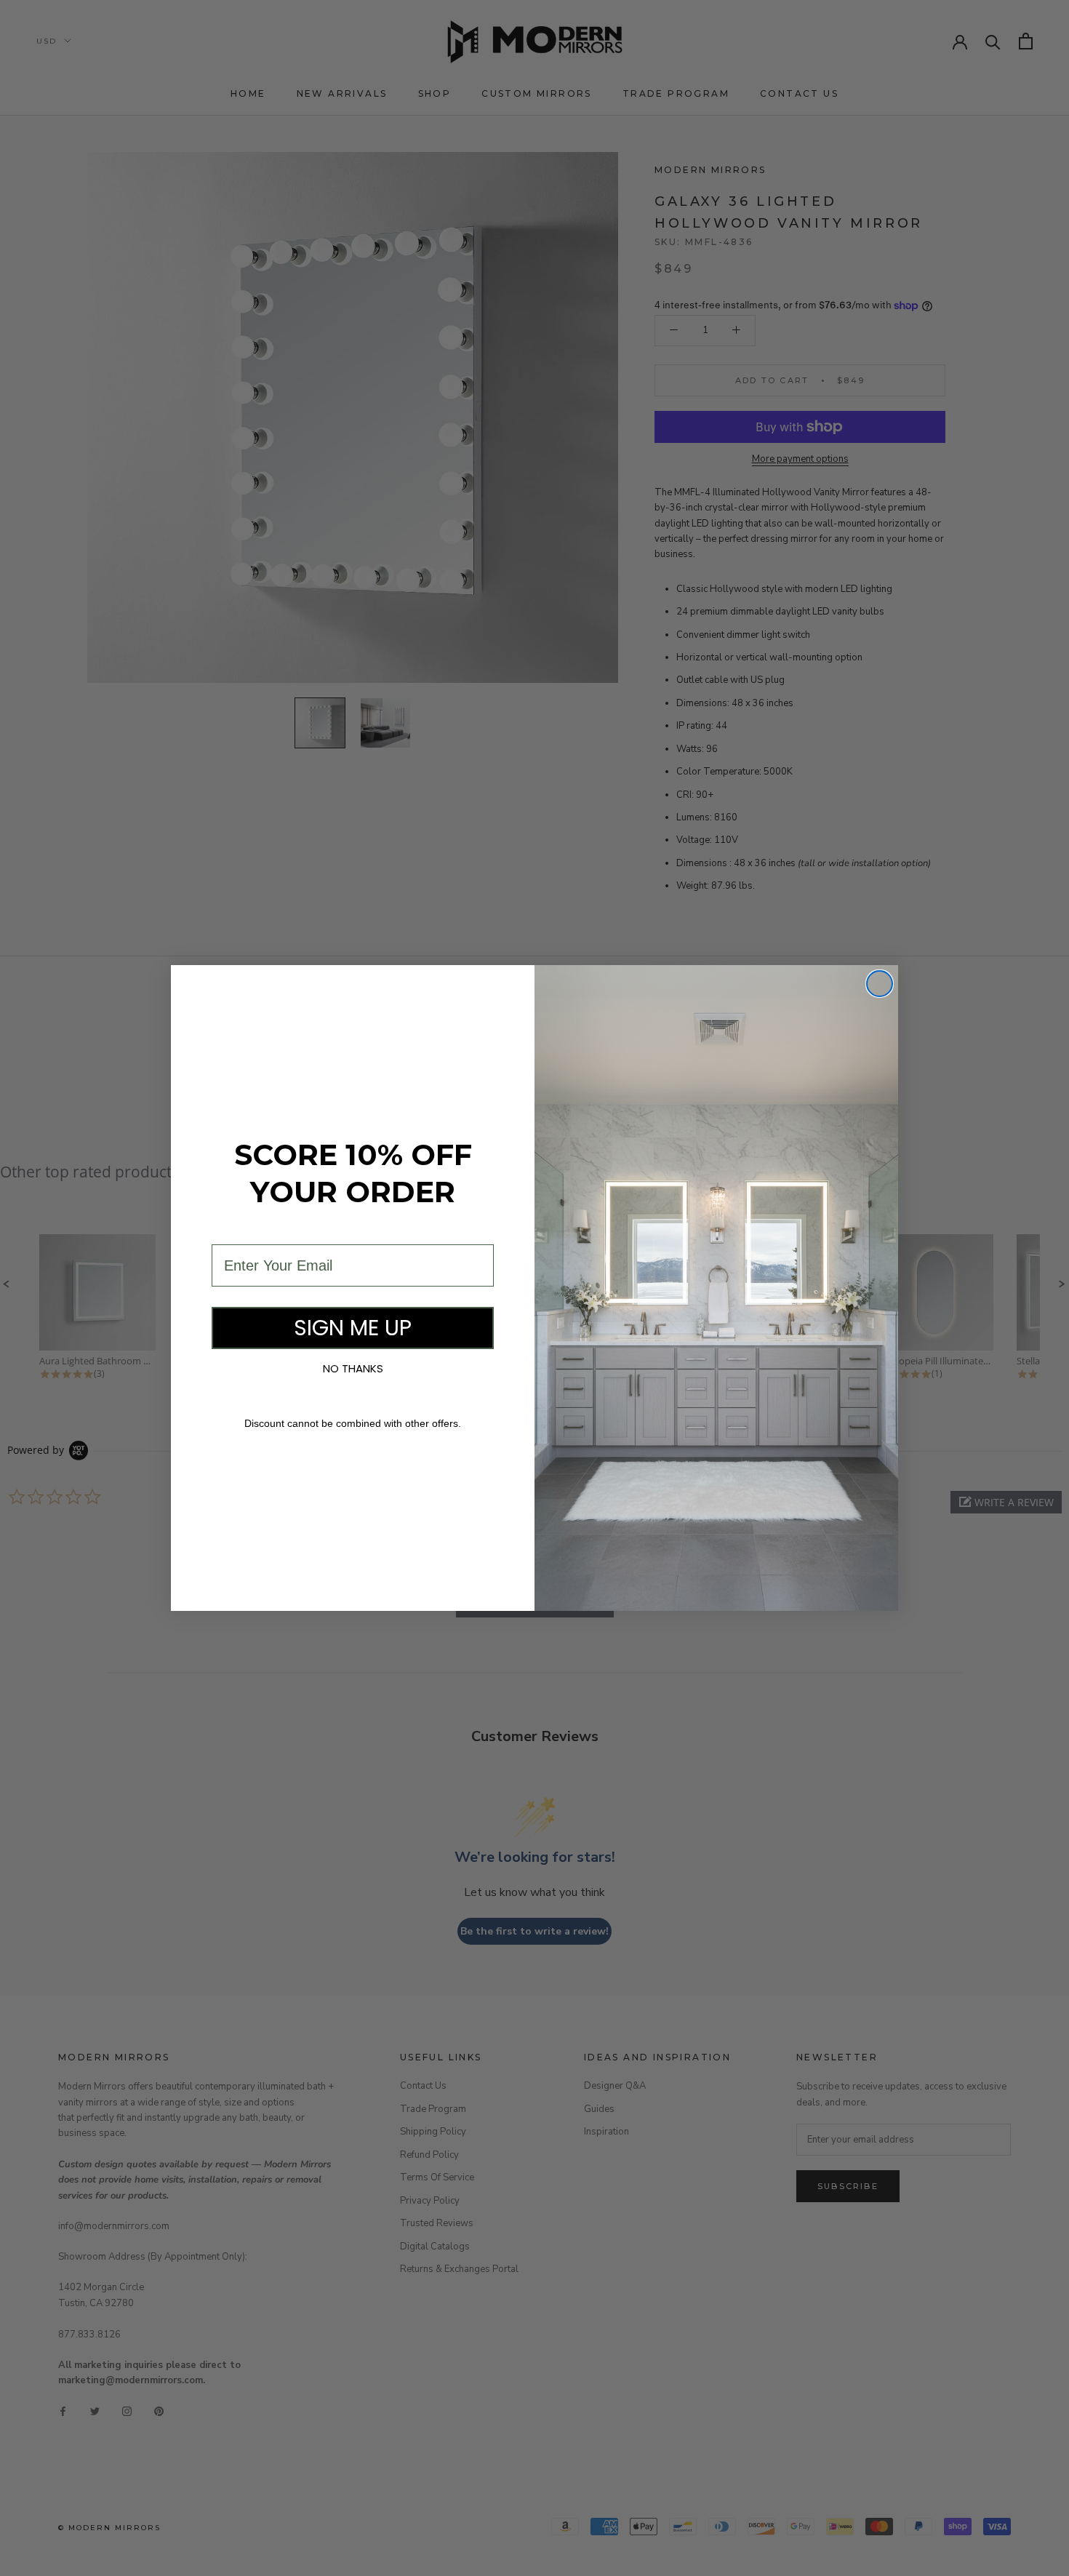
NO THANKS (353, 1368)
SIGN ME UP (353, 1328)
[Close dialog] (880, 984)
